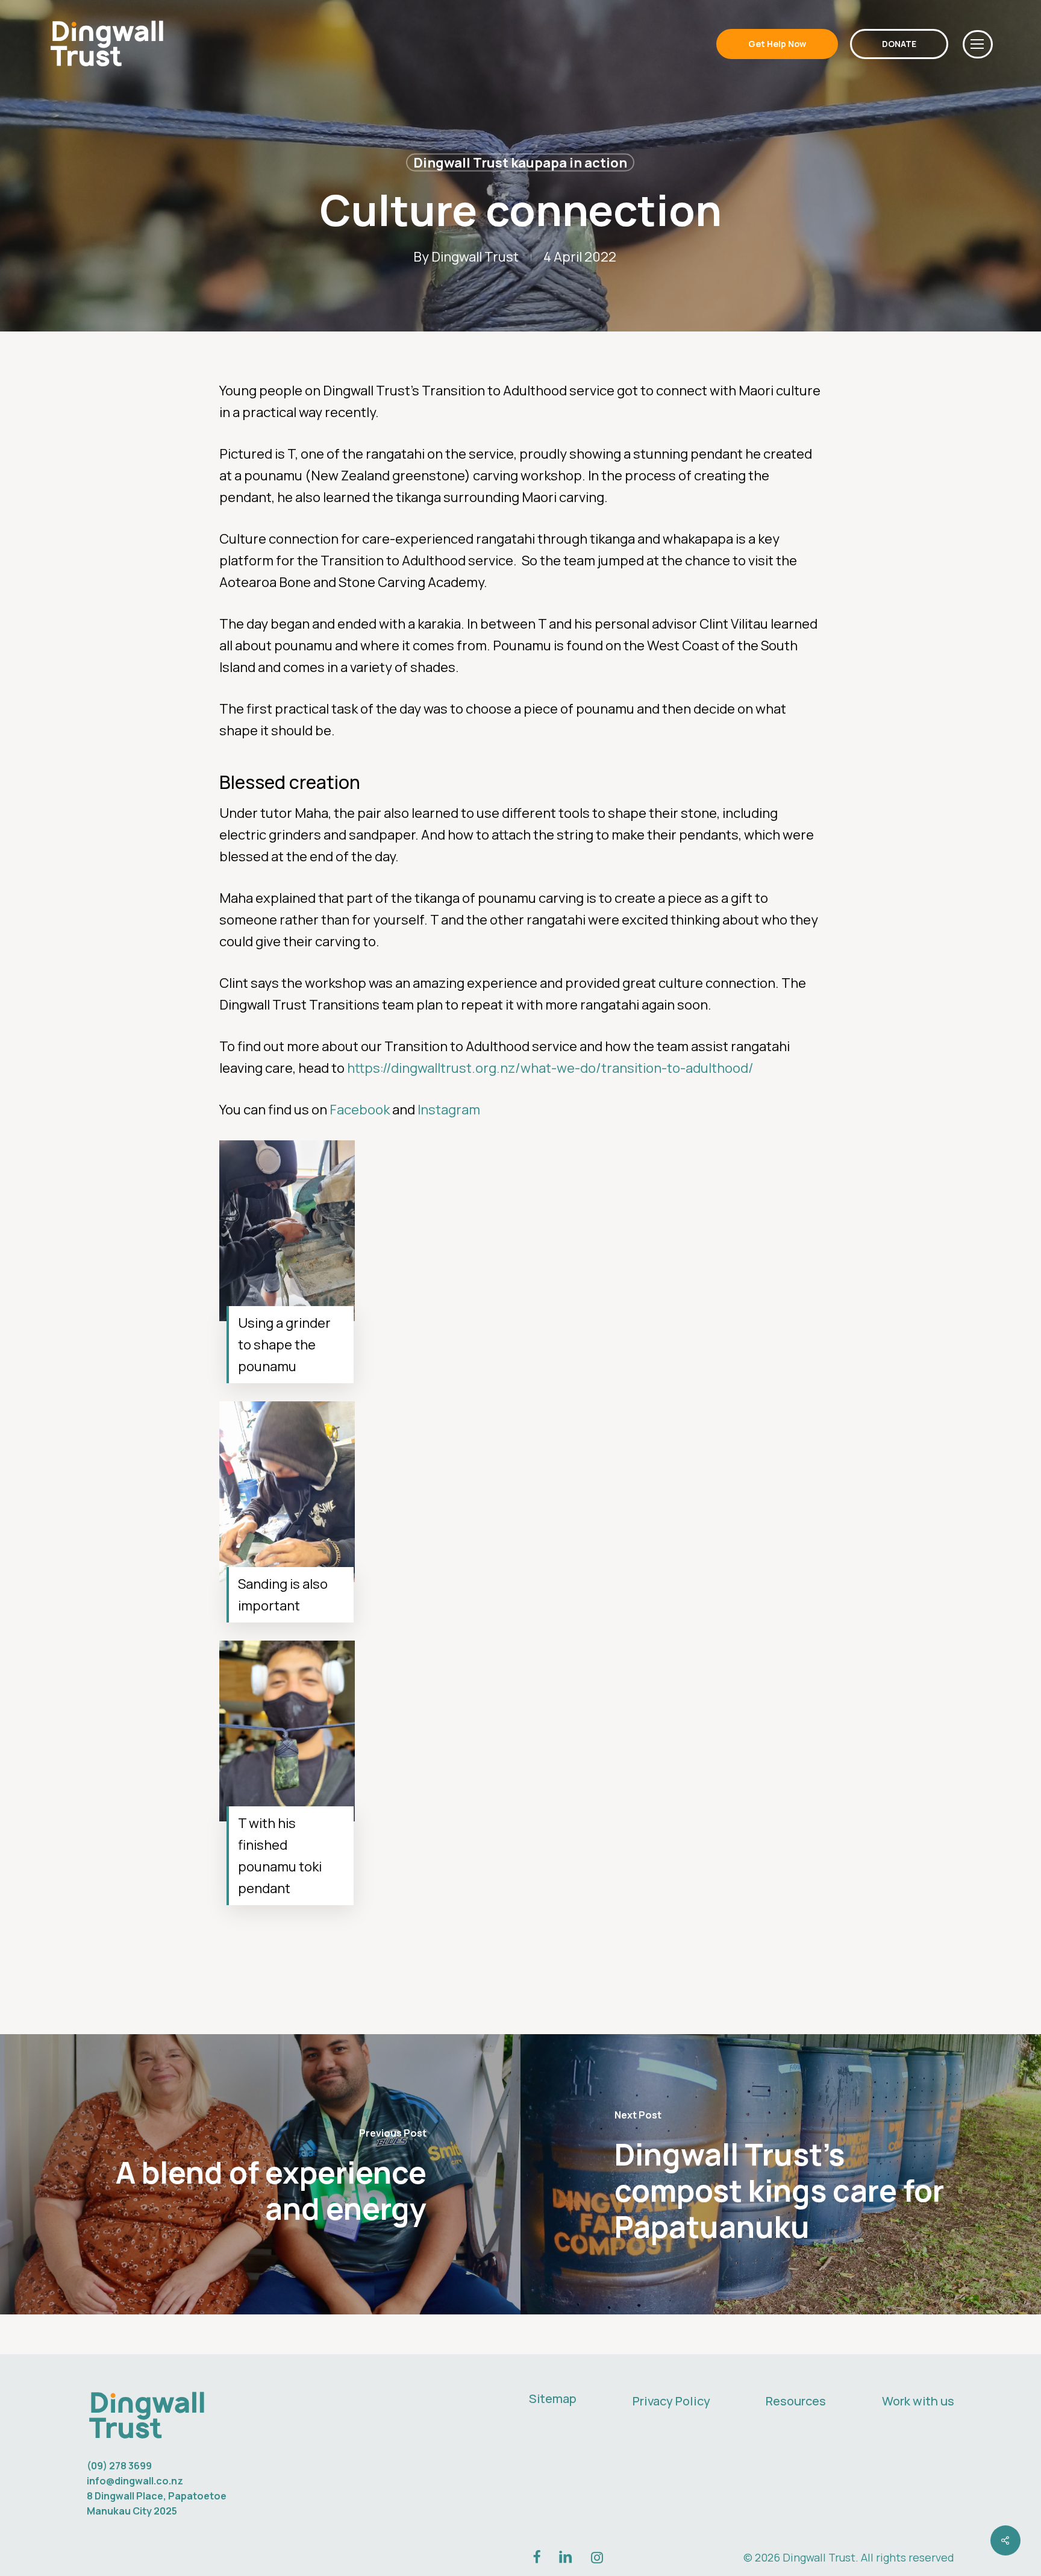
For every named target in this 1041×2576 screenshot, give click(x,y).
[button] (978, 44)
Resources (796, 2401)
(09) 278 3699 (119, 2466)
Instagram (449, 1110)
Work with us (918, 2401)
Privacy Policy (671, 2401)
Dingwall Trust (475, 257)
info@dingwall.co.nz (135, 2481)
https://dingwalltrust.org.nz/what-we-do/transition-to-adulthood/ (550, 1068)
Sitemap (553, 2399)
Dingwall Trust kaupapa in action (520, 163)
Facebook (360, 1110)
